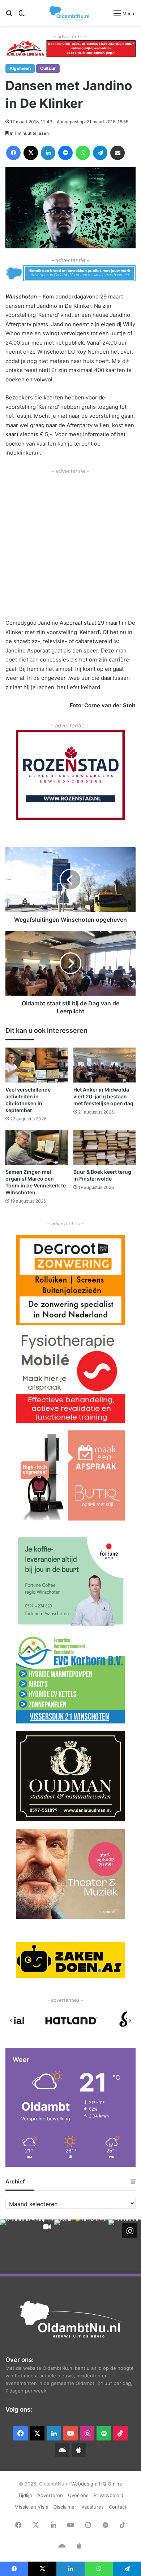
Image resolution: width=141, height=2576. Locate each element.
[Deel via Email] (117, 153)
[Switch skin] (22, 16)
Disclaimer (65, 2507)
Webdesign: (85, 2484)
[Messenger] (65, 153)
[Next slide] (130, 2020)
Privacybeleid (108, 2495)
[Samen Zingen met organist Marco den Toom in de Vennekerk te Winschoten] (37, 1147)
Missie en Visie (31, 2507)
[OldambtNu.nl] (70, 13)
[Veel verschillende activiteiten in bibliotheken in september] (37, 1065)
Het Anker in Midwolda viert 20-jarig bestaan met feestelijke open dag (103, 1096)
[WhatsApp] (83, 153)
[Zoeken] (9, 16)
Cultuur (48, 68)
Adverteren (50, 2495)
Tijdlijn (25, 2495)
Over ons (78, 2495)
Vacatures (93, 2507)
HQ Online (111, 2484)
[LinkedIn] (48, 153)
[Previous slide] (11, 2020)
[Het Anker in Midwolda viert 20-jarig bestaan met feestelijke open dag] (104, 1065)
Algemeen (20, 68)
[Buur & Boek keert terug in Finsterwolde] (104, 1147)
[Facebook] (13, 153)
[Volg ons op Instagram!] (130, 2231)
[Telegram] (100, 153)
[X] (31, 153)
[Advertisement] (70, 546)
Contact (118, 2507)
